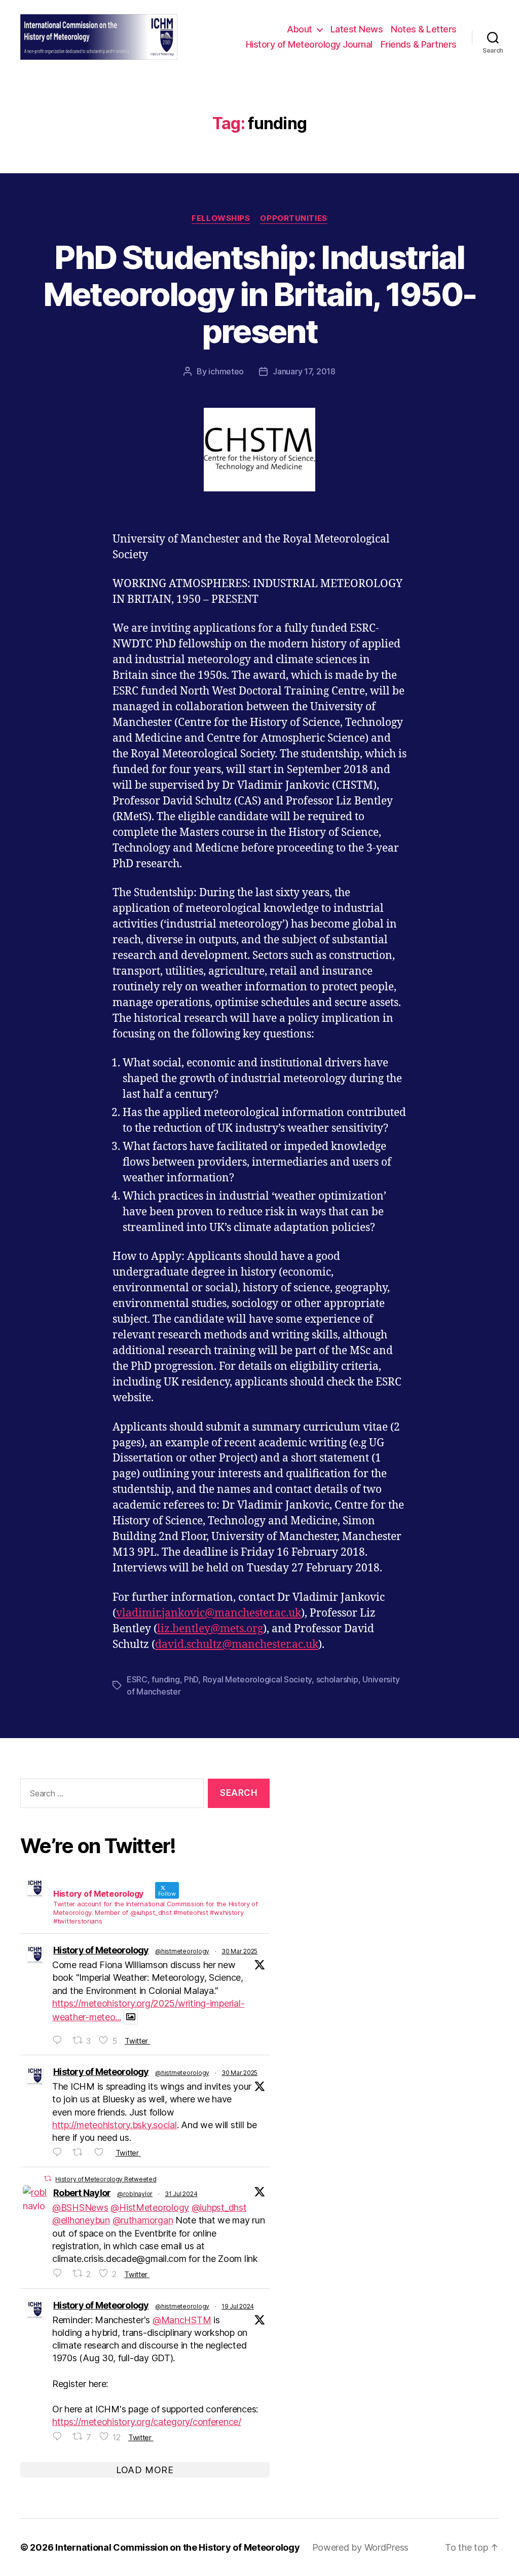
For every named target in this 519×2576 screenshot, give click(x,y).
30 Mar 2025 (239, 1951)
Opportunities (293, 218)
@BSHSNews (80, 2207)
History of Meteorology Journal (309, 44)
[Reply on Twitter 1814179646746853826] (60, 2436)
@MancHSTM (182, 2320)
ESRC (137, 1679)
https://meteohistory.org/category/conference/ (147, 2422)
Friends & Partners (419, 44)
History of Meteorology (101, 1950)
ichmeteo (226, 371)
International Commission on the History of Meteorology (177, 2547)
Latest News (357, 29)
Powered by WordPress (361, 2547)
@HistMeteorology (150, 2207)
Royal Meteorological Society (257, 1679)
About (300, 29)
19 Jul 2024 (238, 2306)
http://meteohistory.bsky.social (115, 2125)
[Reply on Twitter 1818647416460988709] (60, 2273)
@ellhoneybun (81, 2220)
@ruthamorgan (143, 2220)
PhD (191, 1679)
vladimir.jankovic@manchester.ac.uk (209, 1613)
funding (165, 1679)
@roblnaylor (135, 2194)
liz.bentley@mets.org (210, 1629)
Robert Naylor (82, 2193)
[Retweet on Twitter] (48, 2179)
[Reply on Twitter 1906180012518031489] (60, 2152)
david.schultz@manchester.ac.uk (237, 1645)
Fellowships (221, 218)
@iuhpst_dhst (219, 2207)
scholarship (337, 1679)
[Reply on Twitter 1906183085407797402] (60, 2040)
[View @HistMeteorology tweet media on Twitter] (131, 2017)
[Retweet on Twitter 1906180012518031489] (81, 2152)
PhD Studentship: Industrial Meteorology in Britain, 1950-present (260, 294)
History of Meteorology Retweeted (106, 2179)
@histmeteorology (182, 1951)
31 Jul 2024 (181, 2194)
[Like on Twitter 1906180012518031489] (102, 2152)
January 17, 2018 (304, 371)
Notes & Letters (424, 29)
